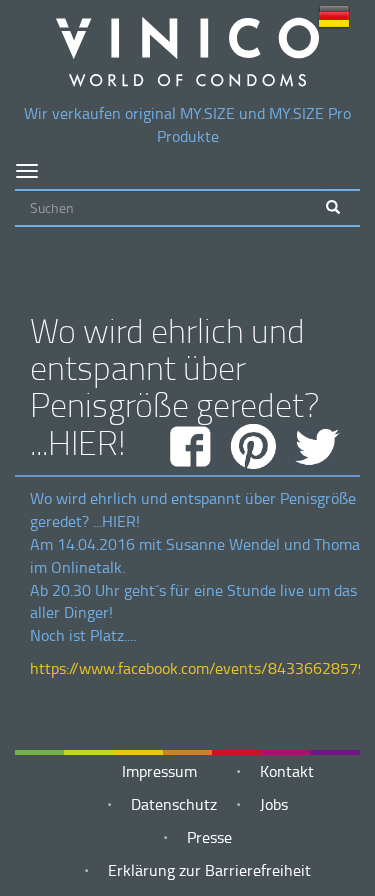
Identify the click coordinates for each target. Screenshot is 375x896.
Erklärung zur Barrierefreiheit (209, 870)
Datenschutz (174, 804)
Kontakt (287, 771)
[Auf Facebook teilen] (195, 446)
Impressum (159, 771)
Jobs (274, 804)
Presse (209, 837)
